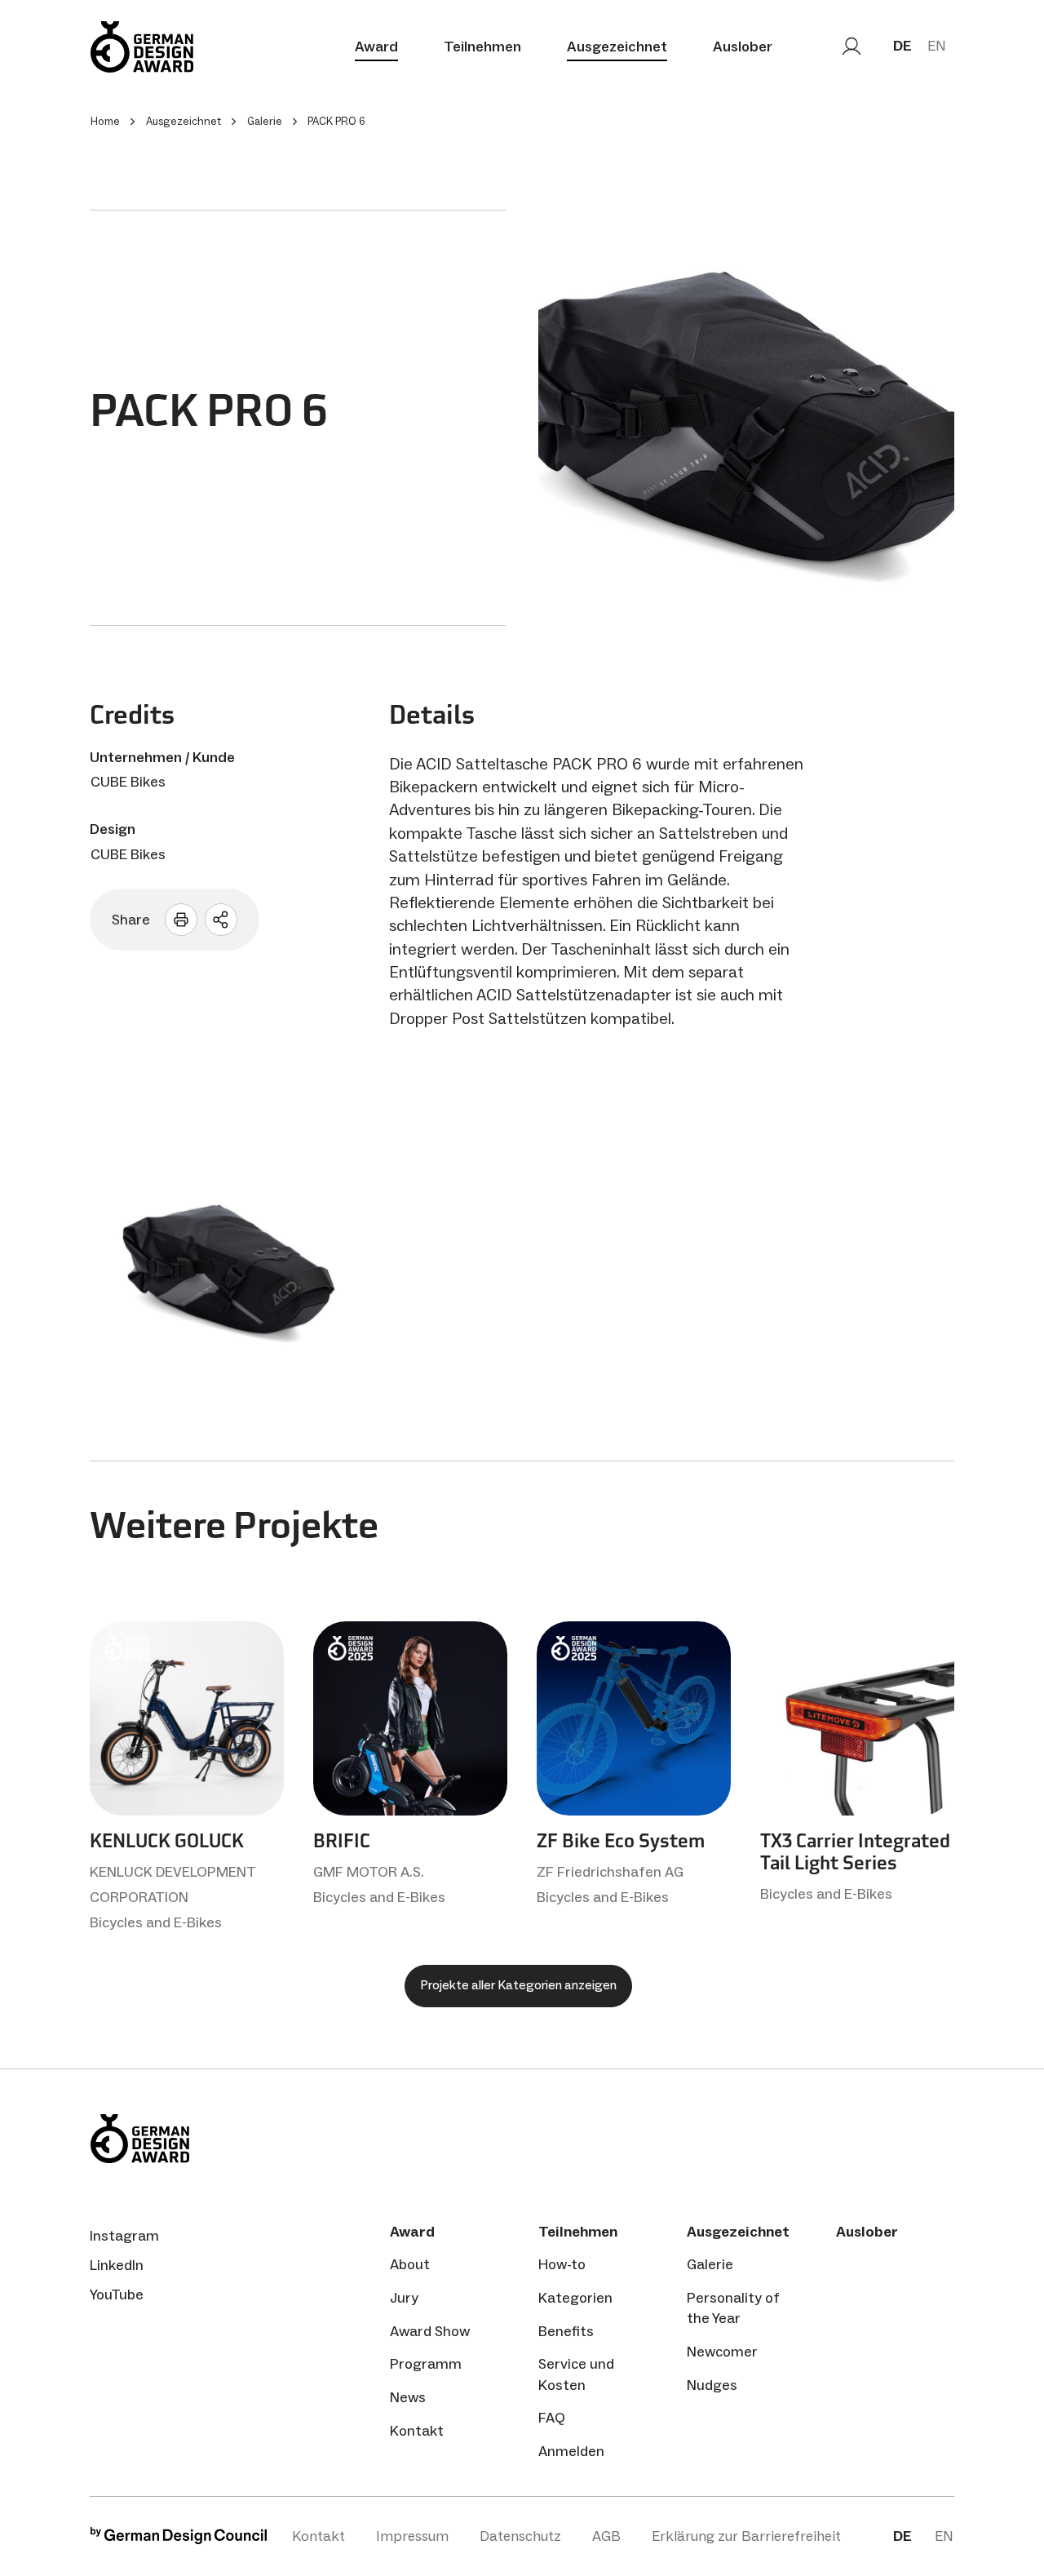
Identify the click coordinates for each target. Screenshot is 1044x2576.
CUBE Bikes (128, 782)
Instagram (124, 2236)
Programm (426, 2364)
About (410, 2264)
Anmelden (571, 2451)
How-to (562, 2264)
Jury (404, 2298)
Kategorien (575, 2298)
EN (937, 46)
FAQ (552, 2418)
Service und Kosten (576, 2374)
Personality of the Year (733, 2308)
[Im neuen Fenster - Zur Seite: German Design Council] (179, 2540)
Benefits (566, 2331)
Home (105, 121)
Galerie (710, 2264)
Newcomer (722, 2352)
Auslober (743, 47)
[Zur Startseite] (142, 47)
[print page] (181, 920)
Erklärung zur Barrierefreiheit (746, 2536)
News (408, 2397)
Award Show (430, 2331)
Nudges (712, 2385)
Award (376, 47)
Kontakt (417, 2431)
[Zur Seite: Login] (852, 47)
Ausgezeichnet (617, 47)
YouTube (117, 2294)
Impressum (412, 2536)
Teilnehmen (482, 47)
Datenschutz (520, 2536)
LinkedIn (117, 2265)
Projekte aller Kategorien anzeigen (518, 1985)
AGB (606, 2536)
